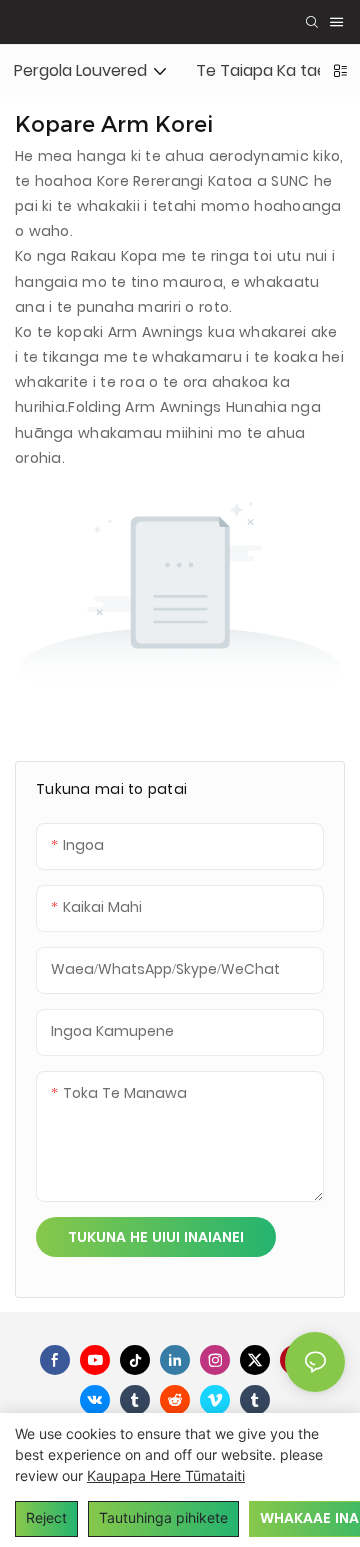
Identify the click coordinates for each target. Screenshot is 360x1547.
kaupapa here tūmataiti (166, 1475)
